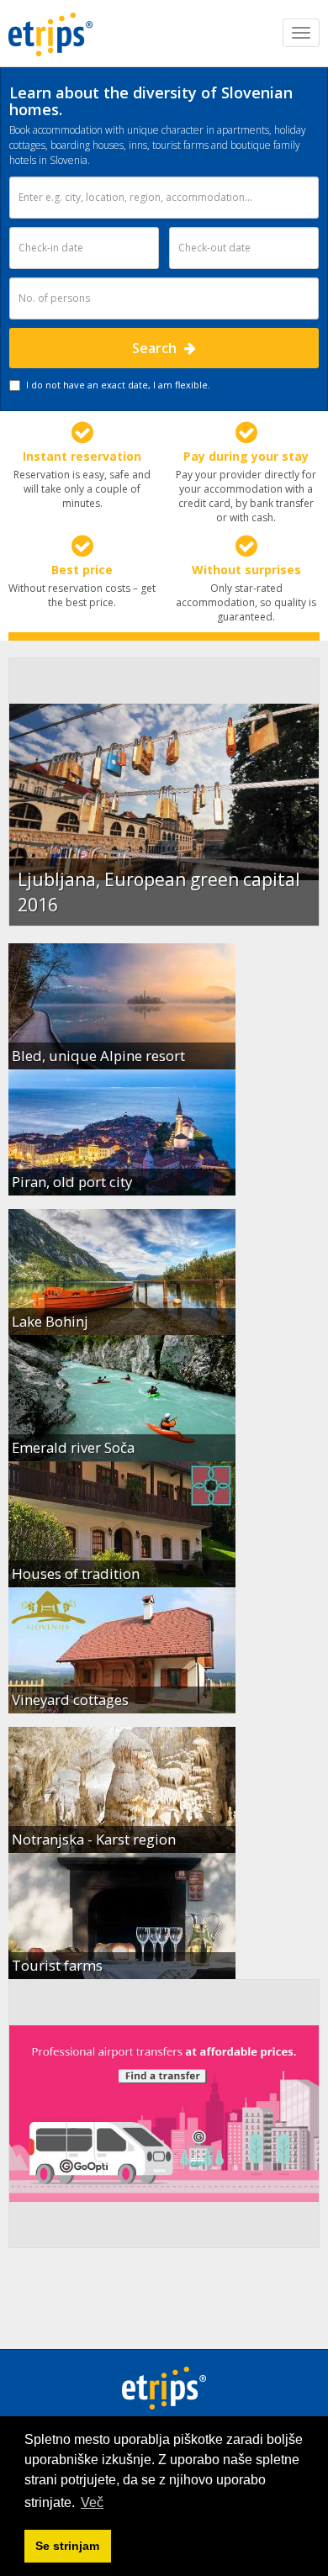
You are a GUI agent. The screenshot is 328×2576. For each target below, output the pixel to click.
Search (156, 348)
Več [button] (92, 2502)
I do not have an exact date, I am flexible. (118, 385)
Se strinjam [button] (67, 2546)
